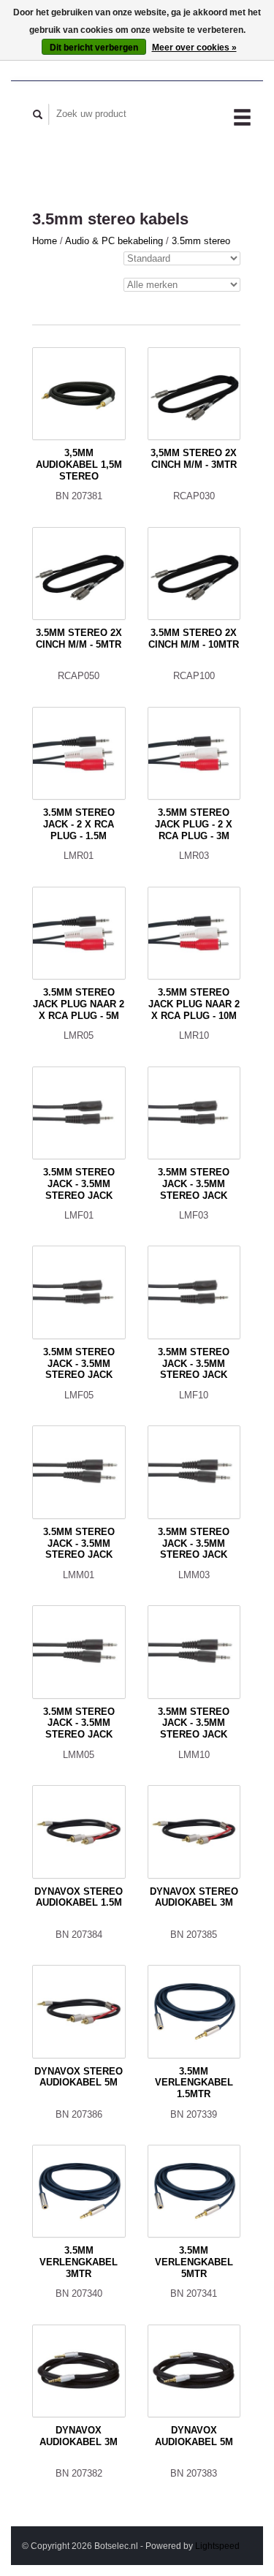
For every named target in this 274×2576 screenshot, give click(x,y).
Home (45, 241)
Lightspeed (217, 2546)
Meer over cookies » (194, 48)
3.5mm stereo (201, 241)
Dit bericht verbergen (94, 48)
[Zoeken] (38, 114)
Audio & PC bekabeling (115, 241)
